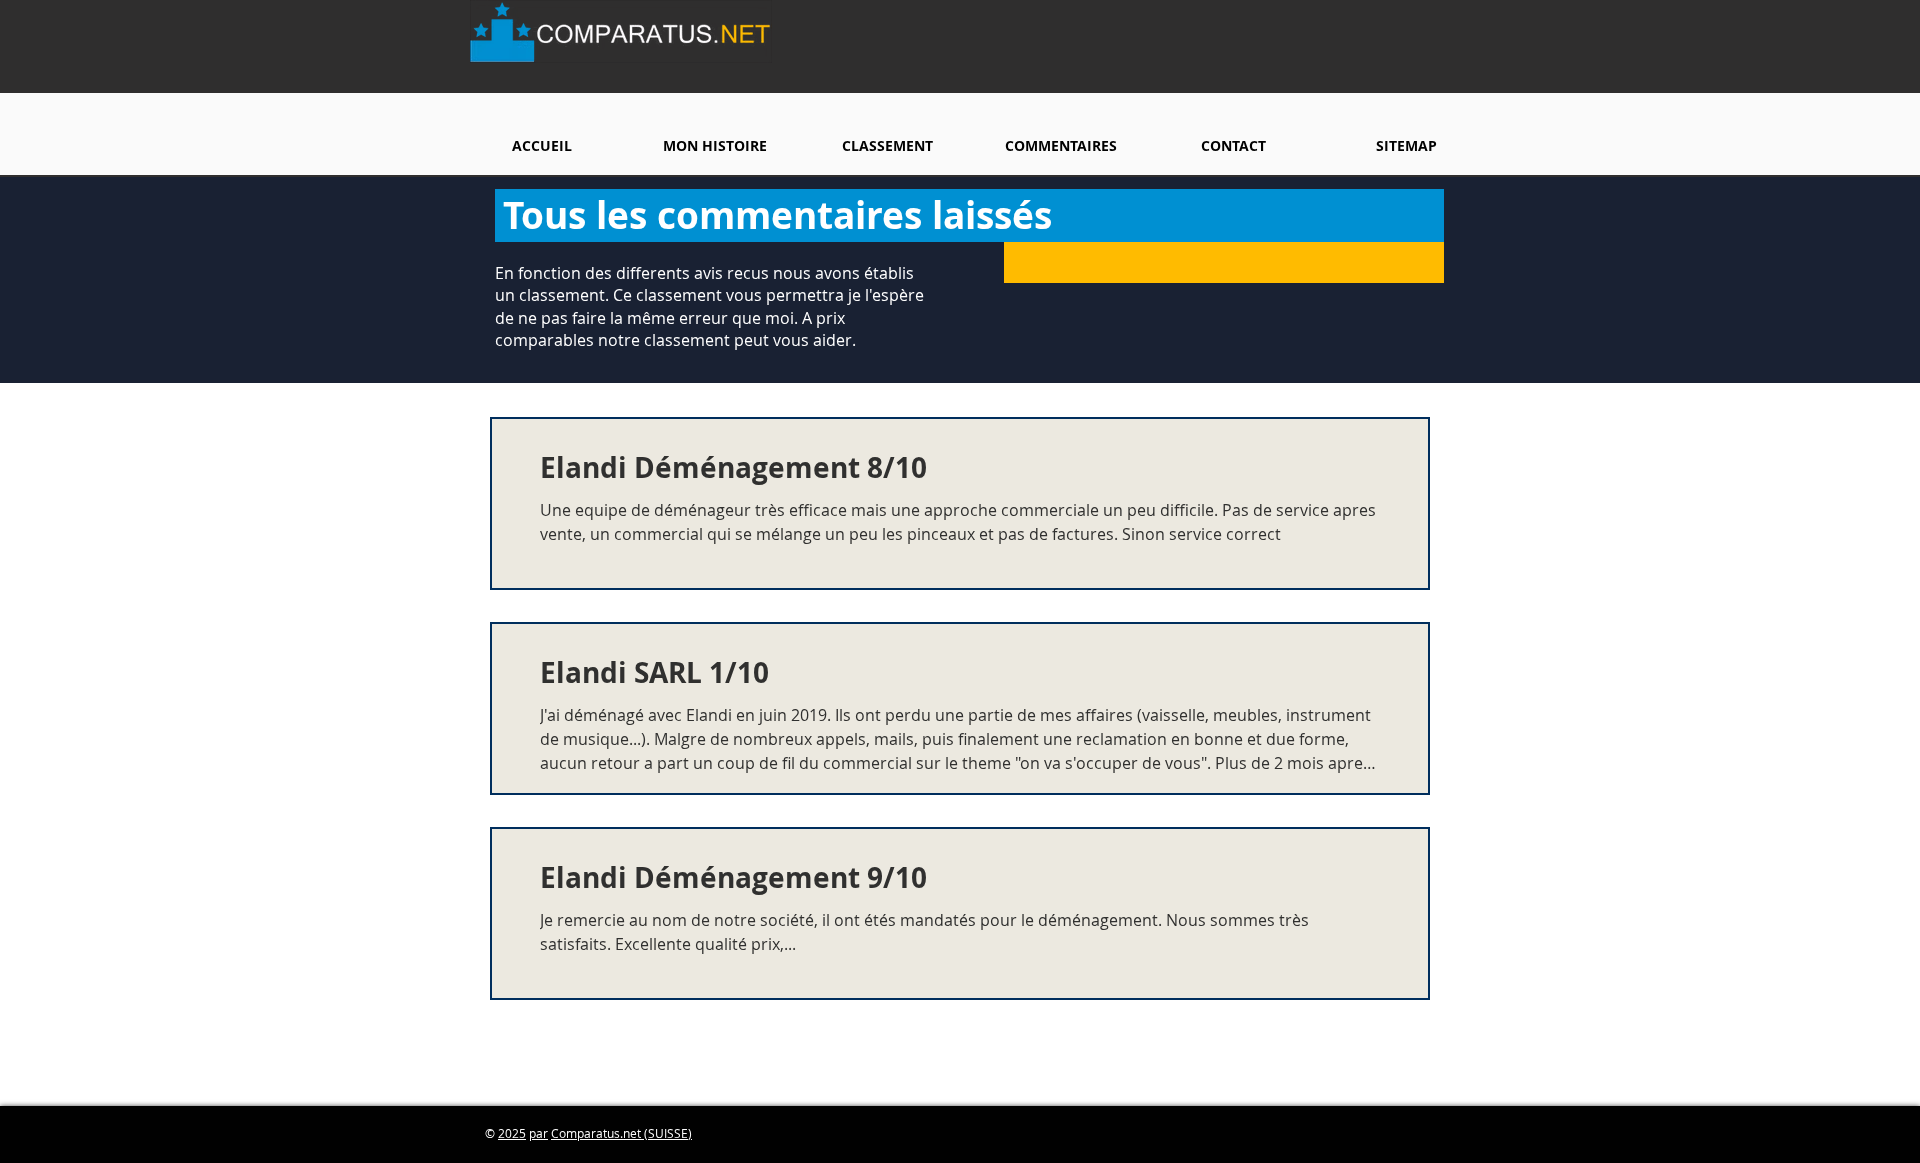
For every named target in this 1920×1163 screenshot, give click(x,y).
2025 (512, 1133)
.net (632, 1133)
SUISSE (668, 1133)
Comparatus (585, 1133)
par (538, 1133)
